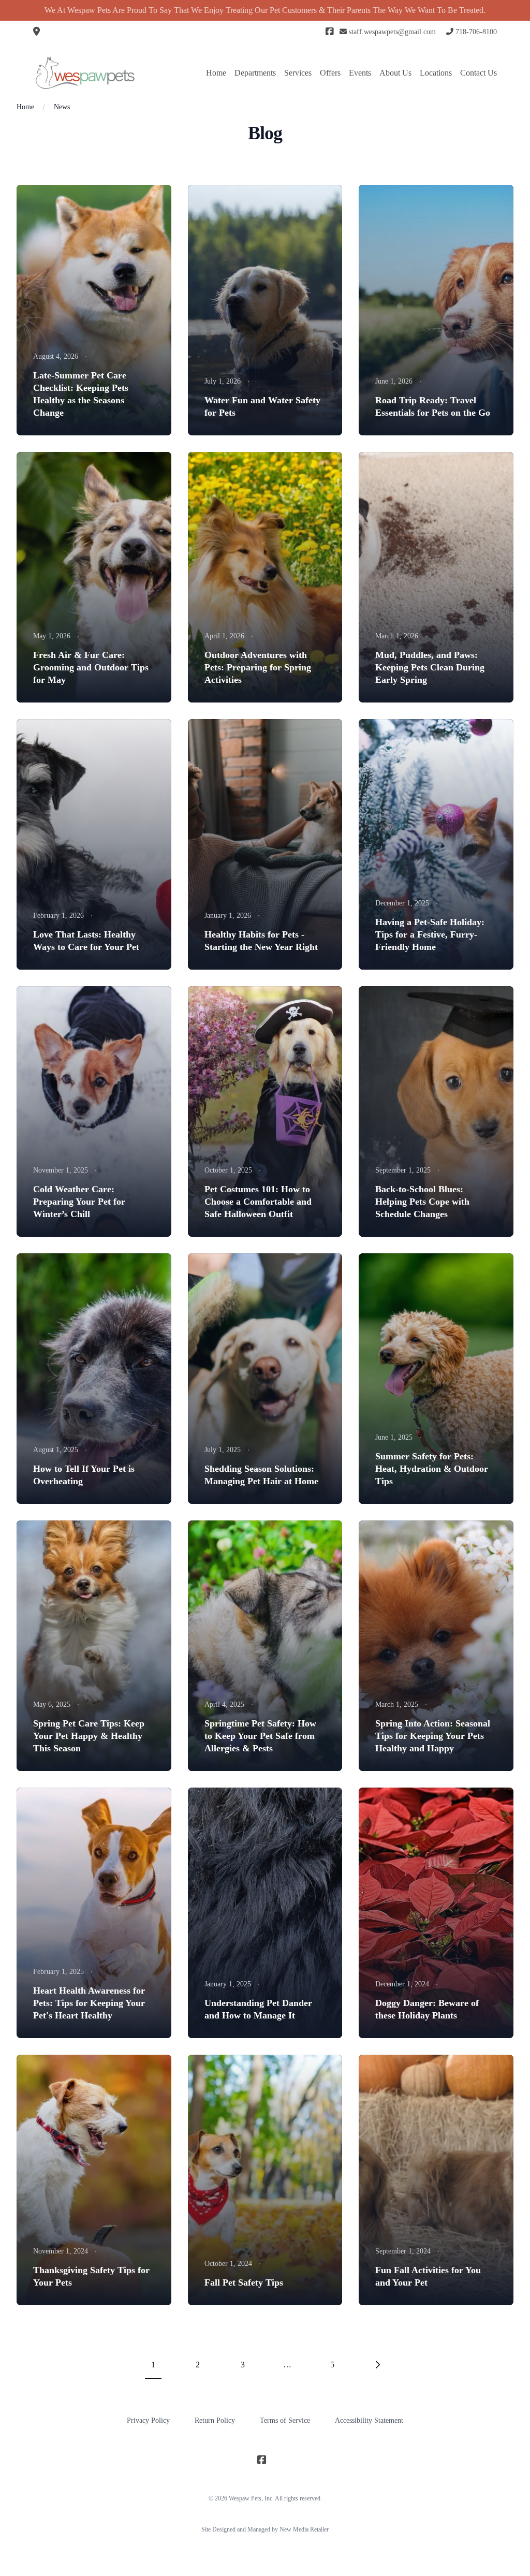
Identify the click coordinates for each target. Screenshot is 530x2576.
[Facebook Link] (329, 32)
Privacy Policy (148, 2420)
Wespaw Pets (245, 2498)
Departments (255, 73)
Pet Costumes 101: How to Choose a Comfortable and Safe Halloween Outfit (258, 1202)
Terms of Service (285, 2420)
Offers (330, 73)
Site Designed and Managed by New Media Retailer (265, 2529)
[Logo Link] (85, 73)
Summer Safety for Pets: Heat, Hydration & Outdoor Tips (432, 1469)
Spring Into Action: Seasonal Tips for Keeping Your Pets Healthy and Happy (433, 1736)
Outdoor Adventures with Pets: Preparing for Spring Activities (258, 667)
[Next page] (377, 2365)
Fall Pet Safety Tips (244, 2282)
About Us (395, 73)
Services (298, 73)
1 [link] (153, 2365)
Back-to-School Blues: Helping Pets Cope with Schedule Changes (422, 1202)
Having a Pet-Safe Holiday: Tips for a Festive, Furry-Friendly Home (430, 934)
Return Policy (215, 2420)
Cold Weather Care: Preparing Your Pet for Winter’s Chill (79, 1202)
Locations (436, 73)
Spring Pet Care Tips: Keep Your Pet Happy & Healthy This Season (89, 1736)
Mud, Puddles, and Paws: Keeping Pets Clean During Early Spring (430, 667)
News (62, 107)
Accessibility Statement (369, 2420)
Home (216, 73)
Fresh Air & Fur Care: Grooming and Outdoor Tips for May (91, 667)
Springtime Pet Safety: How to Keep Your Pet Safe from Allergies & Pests (260, 1736)
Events (360, 73)
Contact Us (479, 73)
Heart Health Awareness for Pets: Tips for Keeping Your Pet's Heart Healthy (89, 2003)
